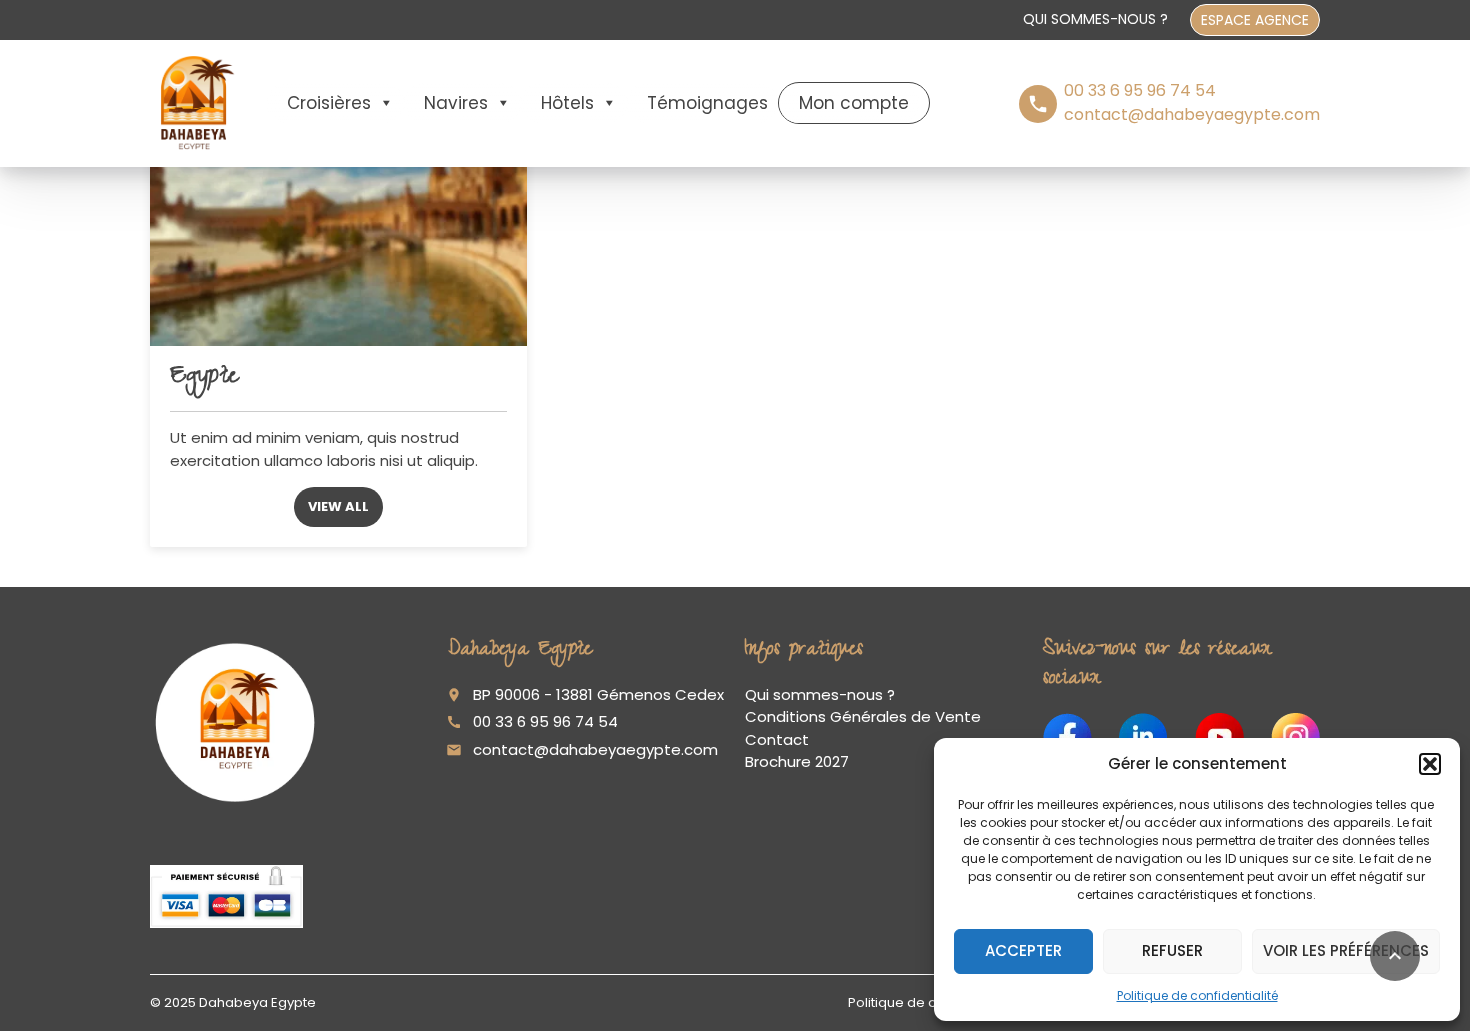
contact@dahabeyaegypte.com (595, 749)
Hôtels (567, 103)
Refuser (1172, 950)
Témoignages (707, 103)
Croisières (329, 103)
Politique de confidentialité (1197, 995)
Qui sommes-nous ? (1095, 19)
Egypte (204, 378)
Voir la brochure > (136, 948)
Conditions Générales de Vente (863, 716)
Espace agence (1255, 20)
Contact (777, 739)
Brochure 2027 (797, 761)
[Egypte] (338, 205)
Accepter (1023, 950)
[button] (1430, 764)
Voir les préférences (1346, 950)
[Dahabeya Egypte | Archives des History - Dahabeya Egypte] (193, 102)
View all (338, 506)
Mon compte (854, 103)
